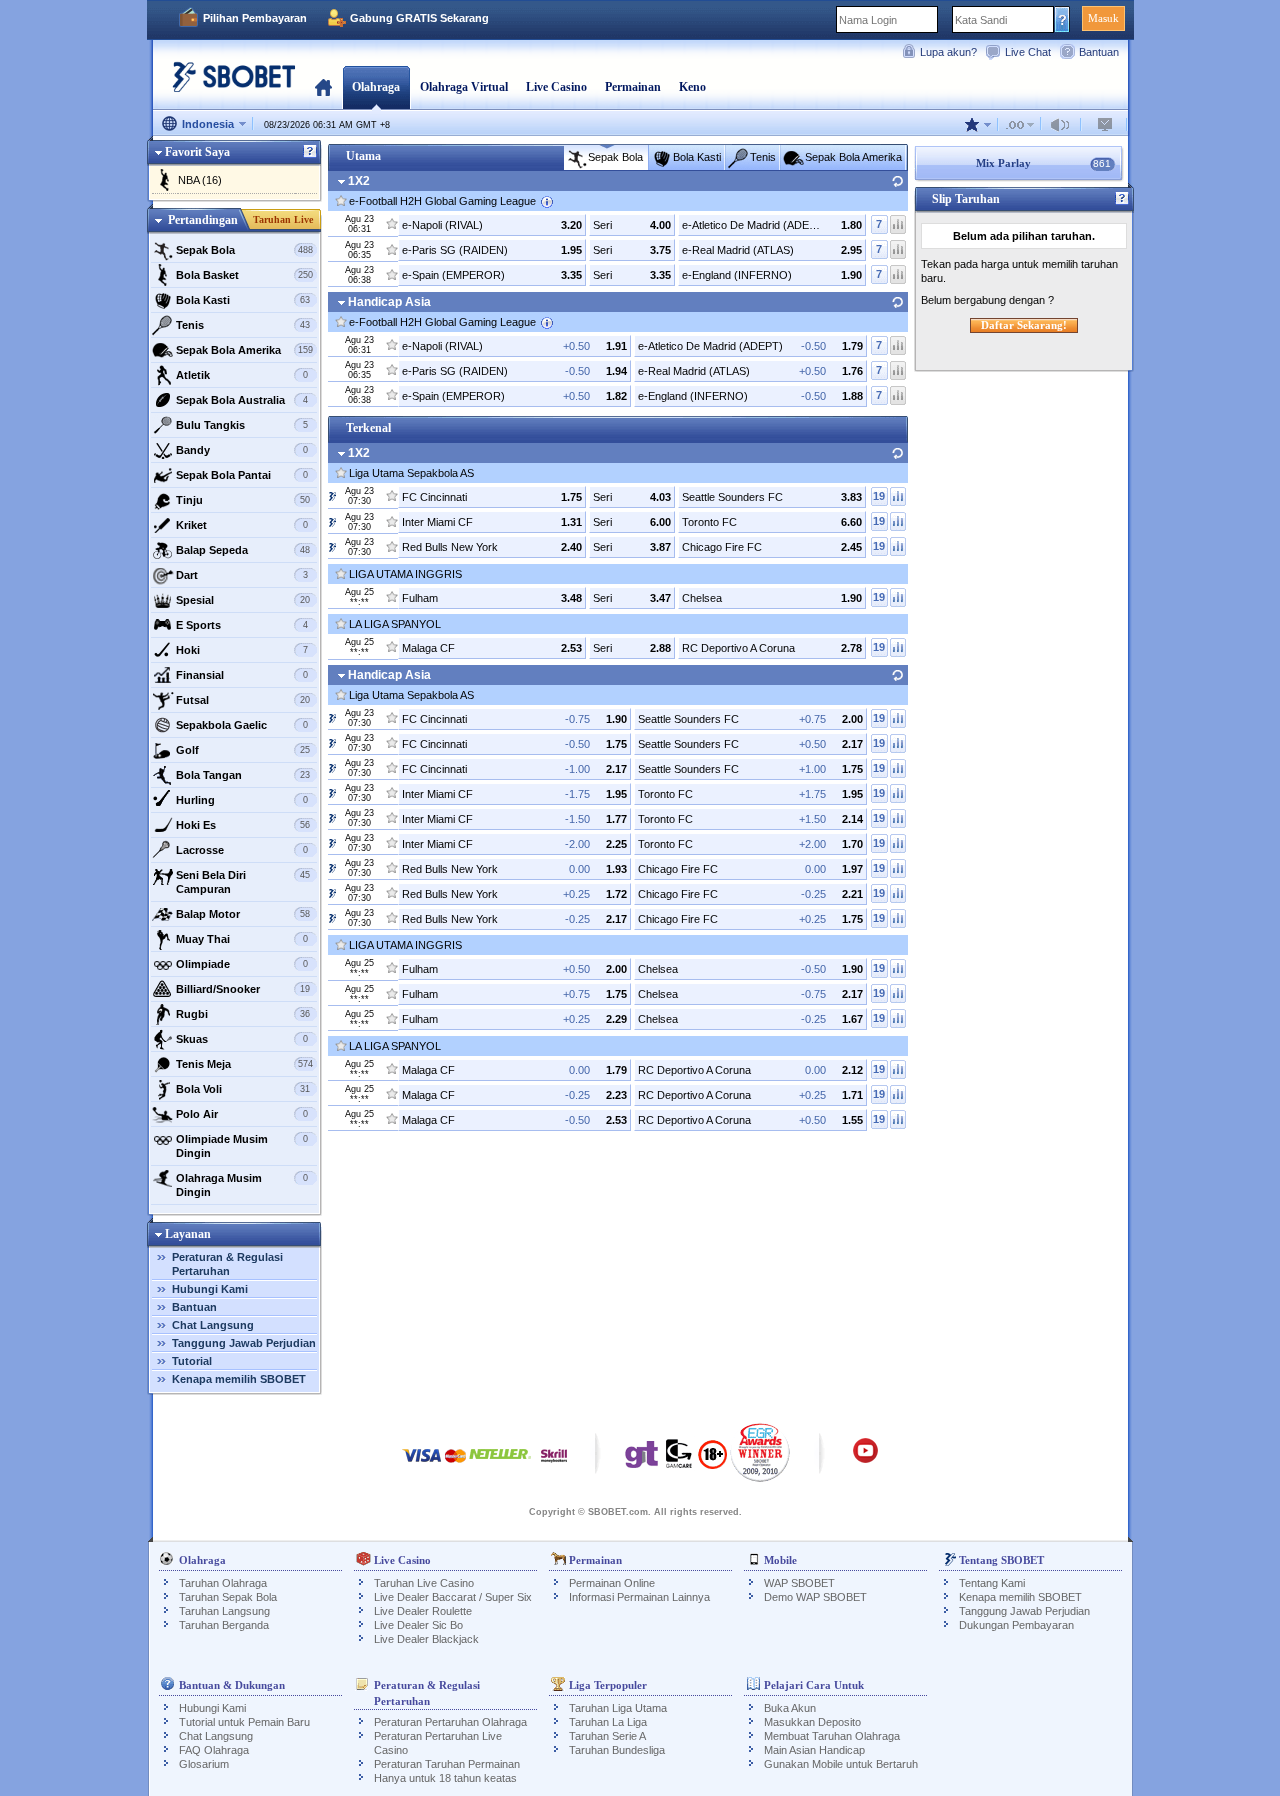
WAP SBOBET (799, 1583)
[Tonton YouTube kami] (865, 1460)
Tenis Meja (244, 1064)
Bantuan (1099, 52)
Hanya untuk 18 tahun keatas (445, 1778)
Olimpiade (242, 964)
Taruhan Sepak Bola (228, 1597)
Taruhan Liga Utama (618, 1708)
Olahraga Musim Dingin (242, 1185)
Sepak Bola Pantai (242, 475)
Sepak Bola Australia (242, 400)
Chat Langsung (213, 1325)
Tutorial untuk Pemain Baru (244, 1722)
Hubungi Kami (210, 1289)
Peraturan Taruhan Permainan (447, 1764)
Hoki (242, 650)
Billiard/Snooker (243, 989)
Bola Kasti (243, 300)
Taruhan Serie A (607, 1736)
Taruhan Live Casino (424, 1583)
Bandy (242, 450)
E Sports (242, 625)
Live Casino (556, 87)
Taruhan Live (283, 219)
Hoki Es (243, 825)
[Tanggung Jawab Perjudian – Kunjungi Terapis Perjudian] (642, 1459)
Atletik (242, 375)
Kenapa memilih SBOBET (239, 1379)
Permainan (633, 87)
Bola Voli (243, 1089)
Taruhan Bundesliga (617, 1750)
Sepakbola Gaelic (242, 725)
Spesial (243, 600)
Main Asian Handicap (814, 1750)
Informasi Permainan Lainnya (639, 1597)
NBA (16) (200, 180)
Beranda (323, 87)
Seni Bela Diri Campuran (243, 882)
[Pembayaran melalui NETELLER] (500, 1465)
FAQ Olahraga (214, 1750)
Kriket (242, 525)
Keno (692, 87)
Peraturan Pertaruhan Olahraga (450, 1722)
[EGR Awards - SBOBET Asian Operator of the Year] (760, 1452)
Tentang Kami (992, 1583)
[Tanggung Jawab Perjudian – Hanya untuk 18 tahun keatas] (712, 1461)
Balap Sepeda (243, 550)
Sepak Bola (244, 250)
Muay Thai (242, 939)
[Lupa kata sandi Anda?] (1062, 19)
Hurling (242, 800)
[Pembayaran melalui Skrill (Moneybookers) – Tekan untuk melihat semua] (554, 1465)
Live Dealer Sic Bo (418, 1625)
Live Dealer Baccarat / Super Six (453, 1597)
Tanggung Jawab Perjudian (244, 1343)
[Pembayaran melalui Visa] (422, 1465)
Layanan (188, 1234)
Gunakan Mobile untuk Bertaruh (841, 1764)
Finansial (242, 675)
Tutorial (192, 1361)
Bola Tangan (243, 775)
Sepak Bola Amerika (244, 350)
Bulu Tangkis (242, 425)
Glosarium (204, 1764)
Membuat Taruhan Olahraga (832, 1736)
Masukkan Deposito (812, 1722)
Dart (242, 575)
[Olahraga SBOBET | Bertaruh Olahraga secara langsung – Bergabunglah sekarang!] (228, 84)
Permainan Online (612, 1583)
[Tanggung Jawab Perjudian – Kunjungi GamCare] (679, 1459)
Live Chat (1028, 52)
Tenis (243, 325)
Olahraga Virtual (464, 87)
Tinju (243, 500)
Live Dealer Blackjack (426, 1639)
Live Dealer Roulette (423, 1611)
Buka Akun (790, 1708)
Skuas (242, 1039)
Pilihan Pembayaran (255, 18)
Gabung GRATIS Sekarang (419, 18)
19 (879, 496)
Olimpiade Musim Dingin (242, 1146)
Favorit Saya (197, 152)
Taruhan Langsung (224, 1611)
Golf (243, 750)
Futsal (243, 700)
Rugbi (243, 1014)
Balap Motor (243, 914)
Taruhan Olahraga (223, 1583)
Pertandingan (203, 220)
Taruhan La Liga (608, 1722)
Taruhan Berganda (224, 1625)
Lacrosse (242, 850)
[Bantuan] (310, 152)
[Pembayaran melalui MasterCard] (455, 1465)
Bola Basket (244, 275)
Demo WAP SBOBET (815, 1597)
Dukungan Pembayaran (1016, 1625)
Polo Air (242, 1114)
